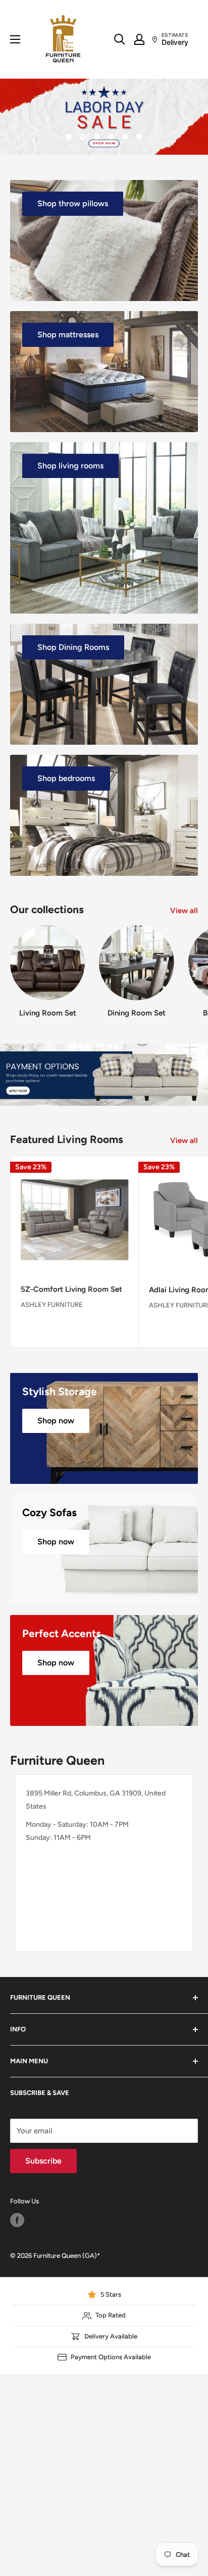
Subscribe (43, 2161)
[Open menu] (15, 39)
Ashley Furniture (52, 1305)
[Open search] (120, 39)
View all (184, 911)
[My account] (139, 39)
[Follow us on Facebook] (17, 2220)
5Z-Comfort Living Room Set (71, 1289)
